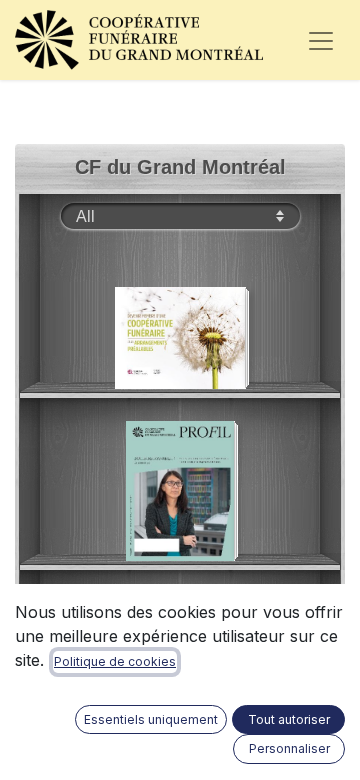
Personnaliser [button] (289, 748)
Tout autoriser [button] (289, 719)
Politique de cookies (115, 661)
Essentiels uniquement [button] (151, 719)
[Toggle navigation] (321, 40)
